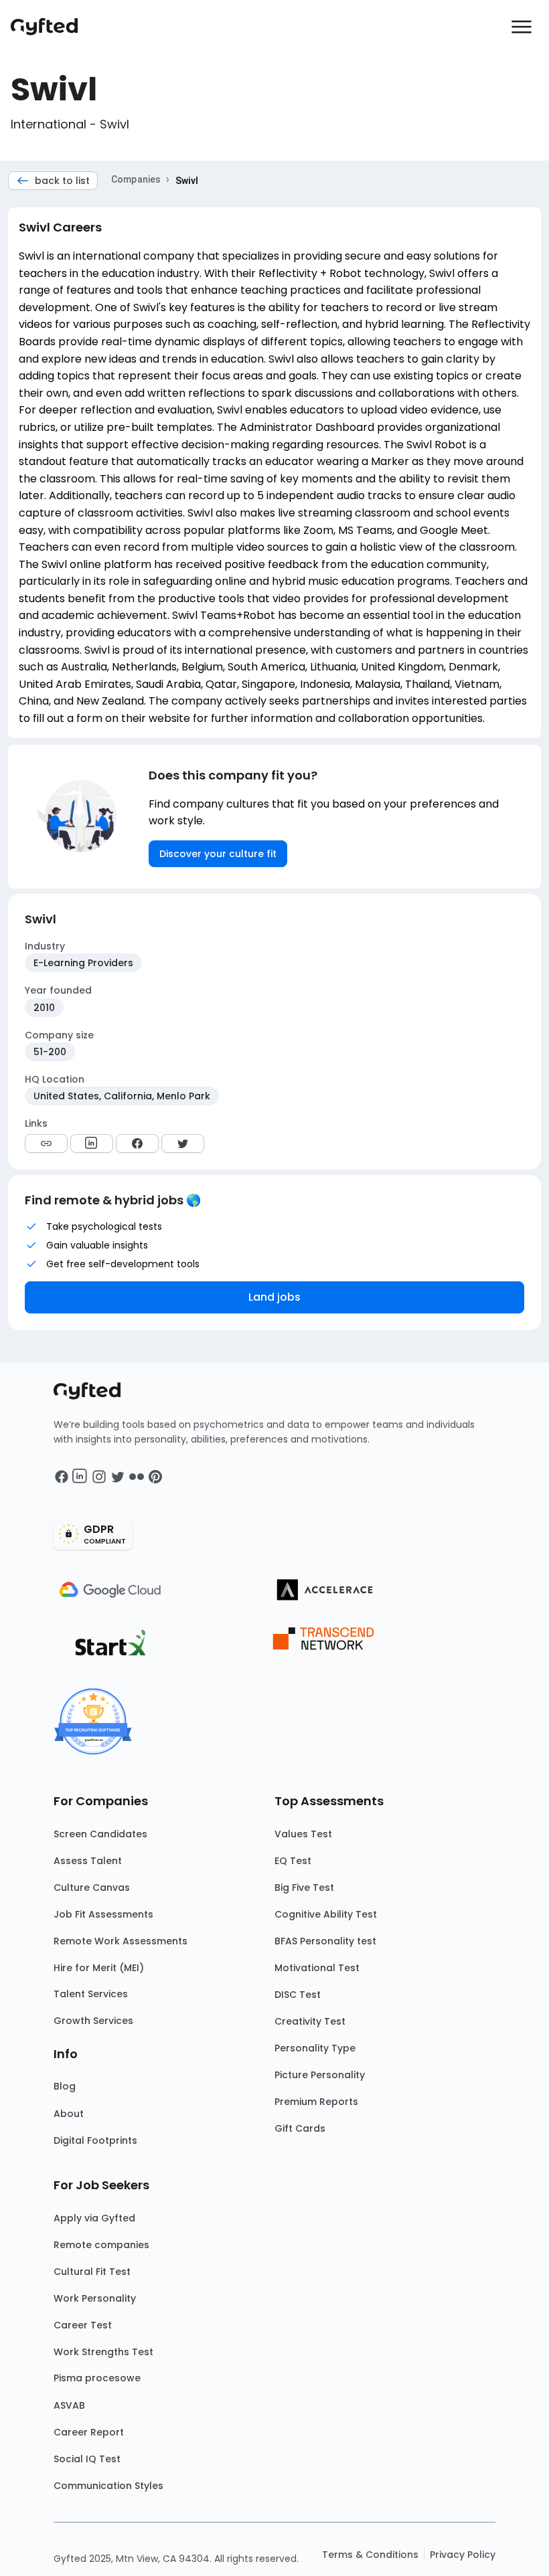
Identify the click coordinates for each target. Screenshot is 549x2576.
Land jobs (274, 1297)
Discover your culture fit (218, 854)
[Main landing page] (51, 27)
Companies (136, 179)
